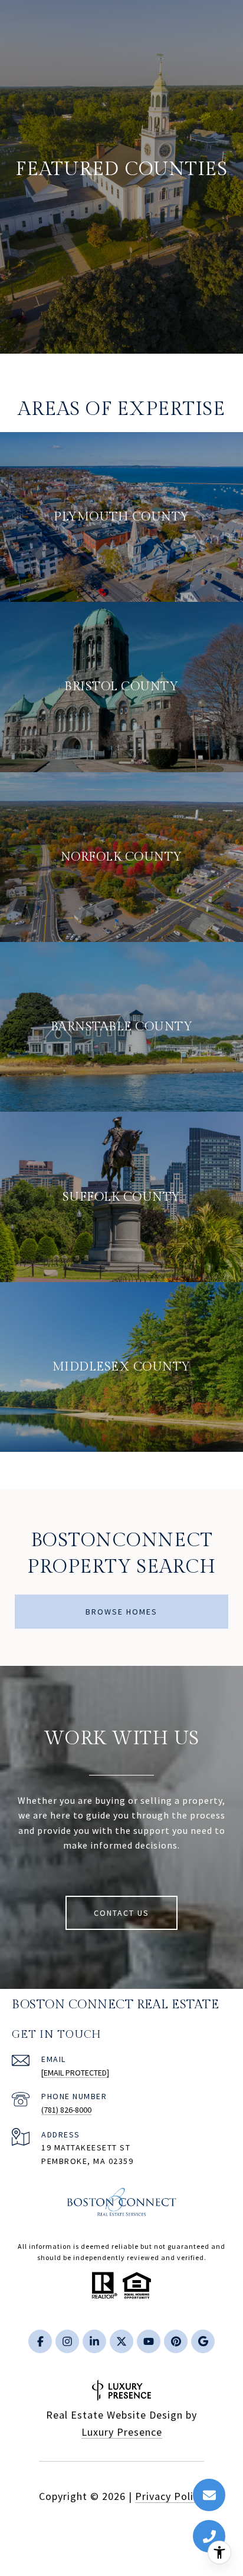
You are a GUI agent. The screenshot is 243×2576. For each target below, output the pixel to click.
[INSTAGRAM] (67, 2341)
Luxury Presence (122, 2432)
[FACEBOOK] (40, 2341)
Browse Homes (121, 1612)
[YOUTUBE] (149, 2341)
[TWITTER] (121, 2341)
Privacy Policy (170, 2496)
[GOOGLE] (203, 2341)
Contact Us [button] (121, 1913)
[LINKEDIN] (94, 2341)
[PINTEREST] (176, 2341)
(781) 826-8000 (66, 2110)
